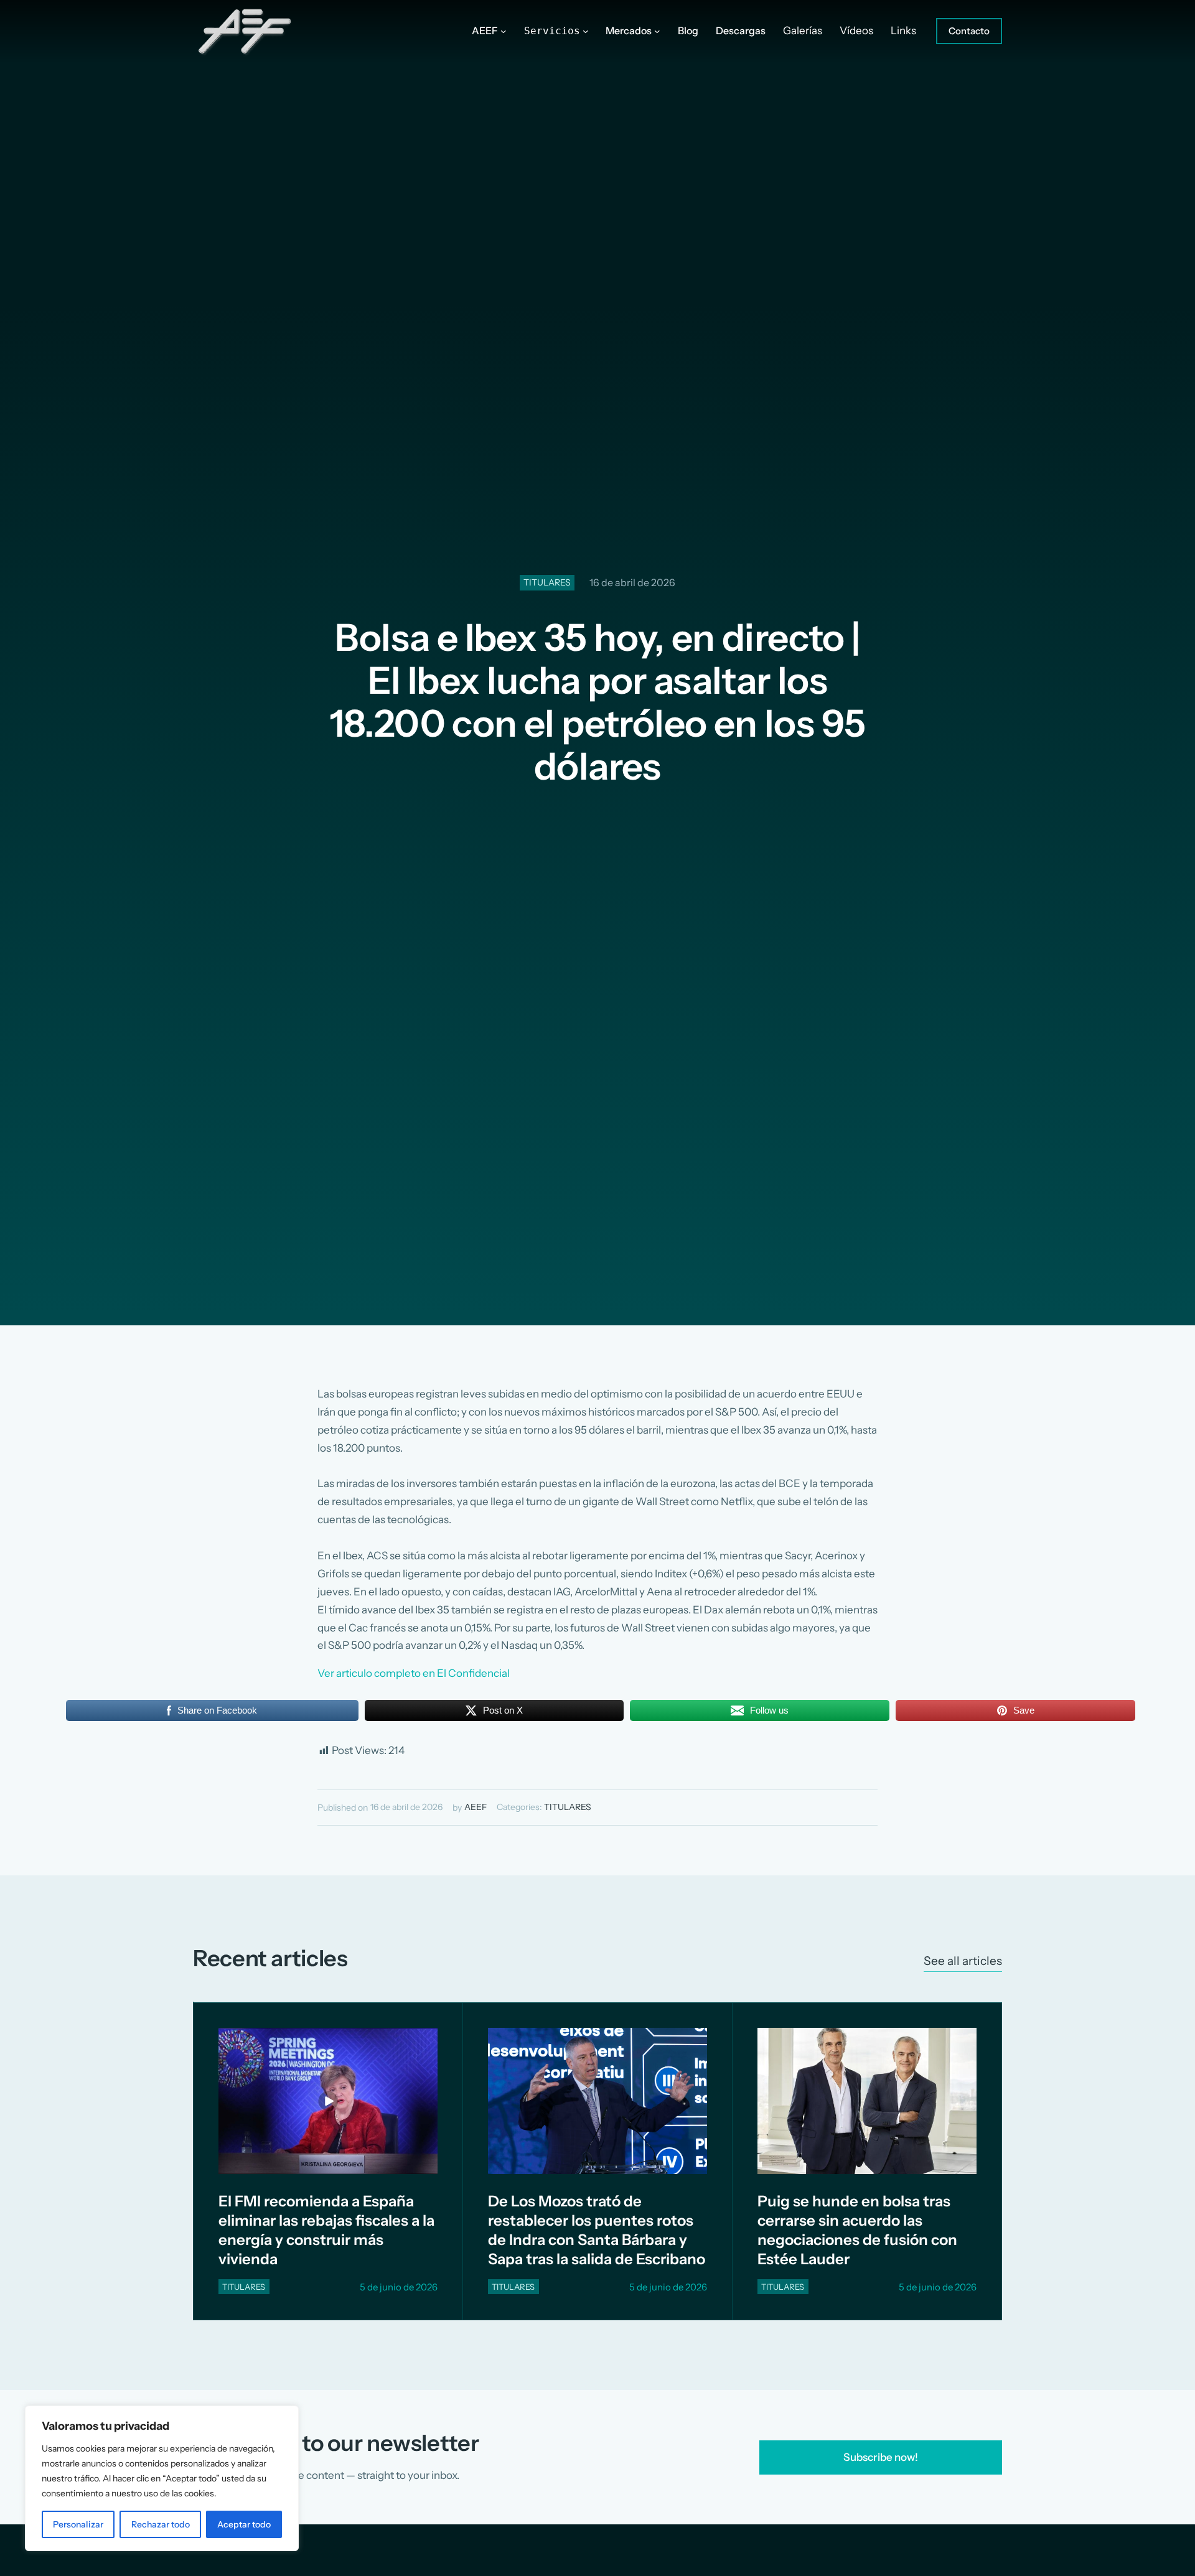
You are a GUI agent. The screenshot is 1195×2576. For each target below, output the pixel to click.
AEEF (476, 1807)
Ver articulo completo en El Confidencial (414, 1673)
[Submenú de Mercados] (657, 31)
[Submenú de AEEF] (504, 31)
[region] (162, 2478)
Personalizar (78, 2524)
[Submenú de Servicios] (586, 31)
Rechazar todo (161, 2524)
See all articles (963, 1961)
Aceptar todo (244, 2524)
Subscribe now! (881, 2457)
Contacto (969, 31)
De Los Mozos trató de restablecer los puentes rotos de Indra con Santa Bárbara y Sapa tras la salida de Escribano (597, 2230)
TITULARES (547, 582)
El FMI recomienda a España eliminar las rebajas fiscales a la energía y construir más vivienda (326, 2230)
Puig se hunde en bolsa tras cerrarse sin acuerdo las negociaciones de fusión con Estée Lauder (857, 2230)
